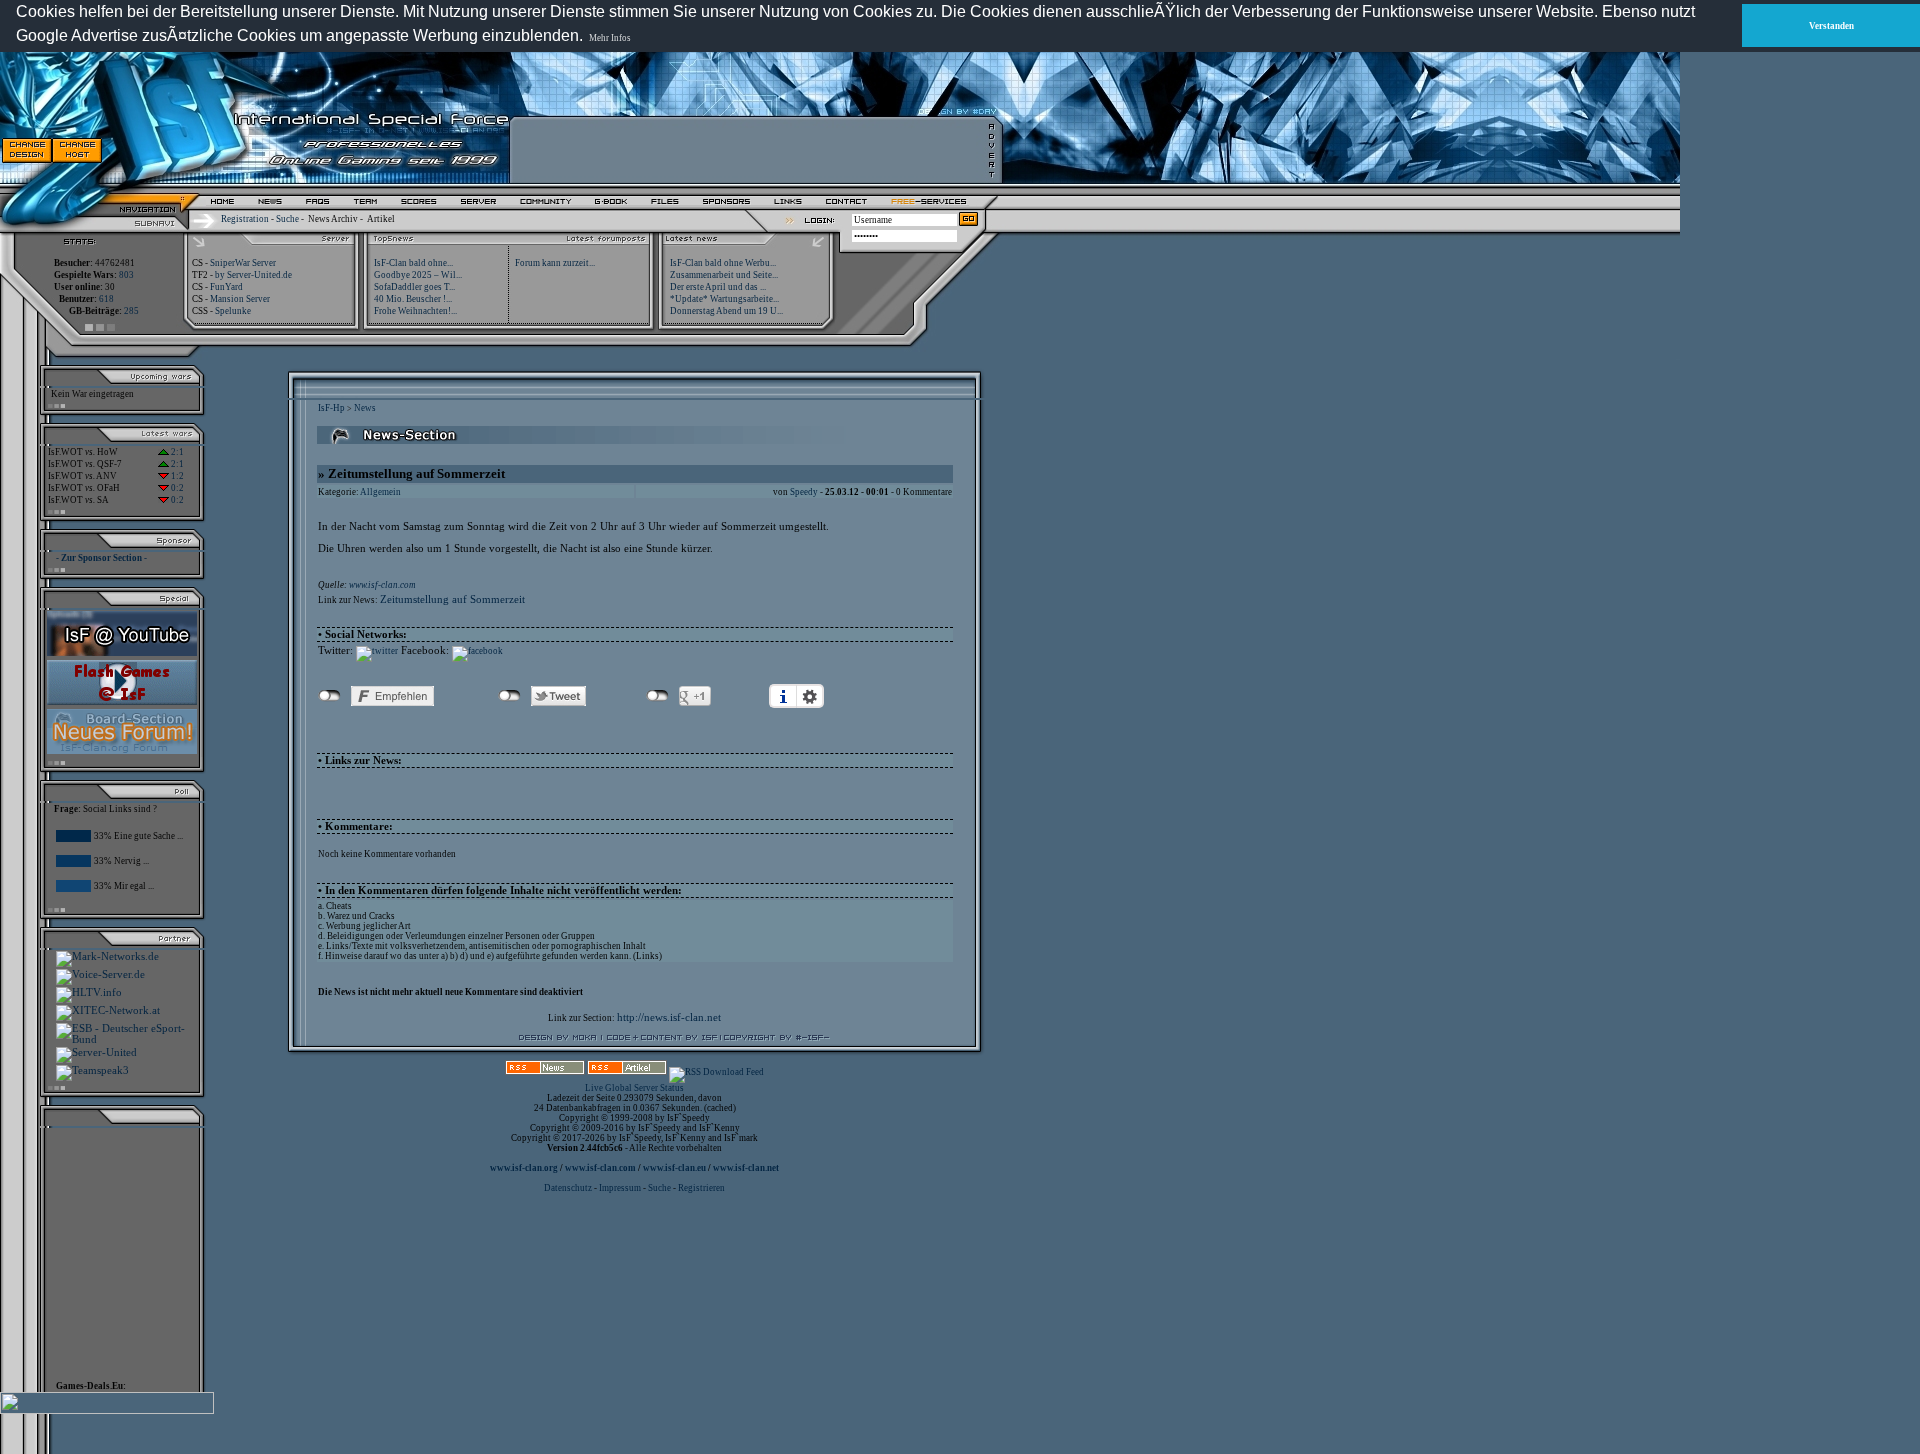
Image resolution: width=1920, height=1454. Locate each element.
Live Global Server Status (634, 1088)
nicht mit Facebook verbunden (329, 696)
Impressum (620, 1188)
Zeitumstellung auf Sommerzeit (452, 599)
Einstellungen (810, 696)
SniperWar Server (243, 263)
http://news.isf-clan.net (669, 1017)
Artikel (381, 219)
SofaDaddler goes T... (414, 287)
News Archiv (333, 219)
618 (106, 299)
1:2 (176, 476)
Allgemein (380, 492)
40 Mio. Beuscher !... (413, 299)
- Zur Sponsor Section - (101, 558)
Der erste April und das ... (718, 287)
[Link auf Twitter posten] (377, 651)
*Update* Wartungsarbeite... (724, 299)
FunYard (226, 287)
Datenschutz (569, 1188)
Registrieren (701, 1188)
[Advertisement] (751, 150)
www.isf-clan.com (382, 585)
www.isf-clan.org (524, 1168)
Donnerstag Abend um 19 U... (726, 311)
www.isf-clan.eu (674, 1168)
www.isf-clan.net (746, 1168)
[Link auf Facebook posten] (477, 651)
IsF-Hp (331, 408)
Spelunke (233, 311)
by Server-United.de (253, 275)
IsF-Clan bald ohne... (413, 263)
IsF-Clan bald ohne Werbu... (723, 263)
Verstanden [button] (1831, 26)
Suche (287, 219)
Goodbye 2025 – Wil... (418, 275)
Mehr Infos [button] (610, 38)
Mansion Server (240, 299)
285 (131, 311)
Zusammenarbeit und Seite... (724, 275)
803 (126, 275)
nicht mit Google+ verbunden (657, 696)
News (365, 408)
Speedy (804, 492)
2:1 (176, 452)
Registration (245, 219)
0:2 (176, 488)
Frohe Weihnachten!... (415, 311)
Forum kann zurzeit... (555, 263)
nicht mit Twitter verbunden (509, 696)
